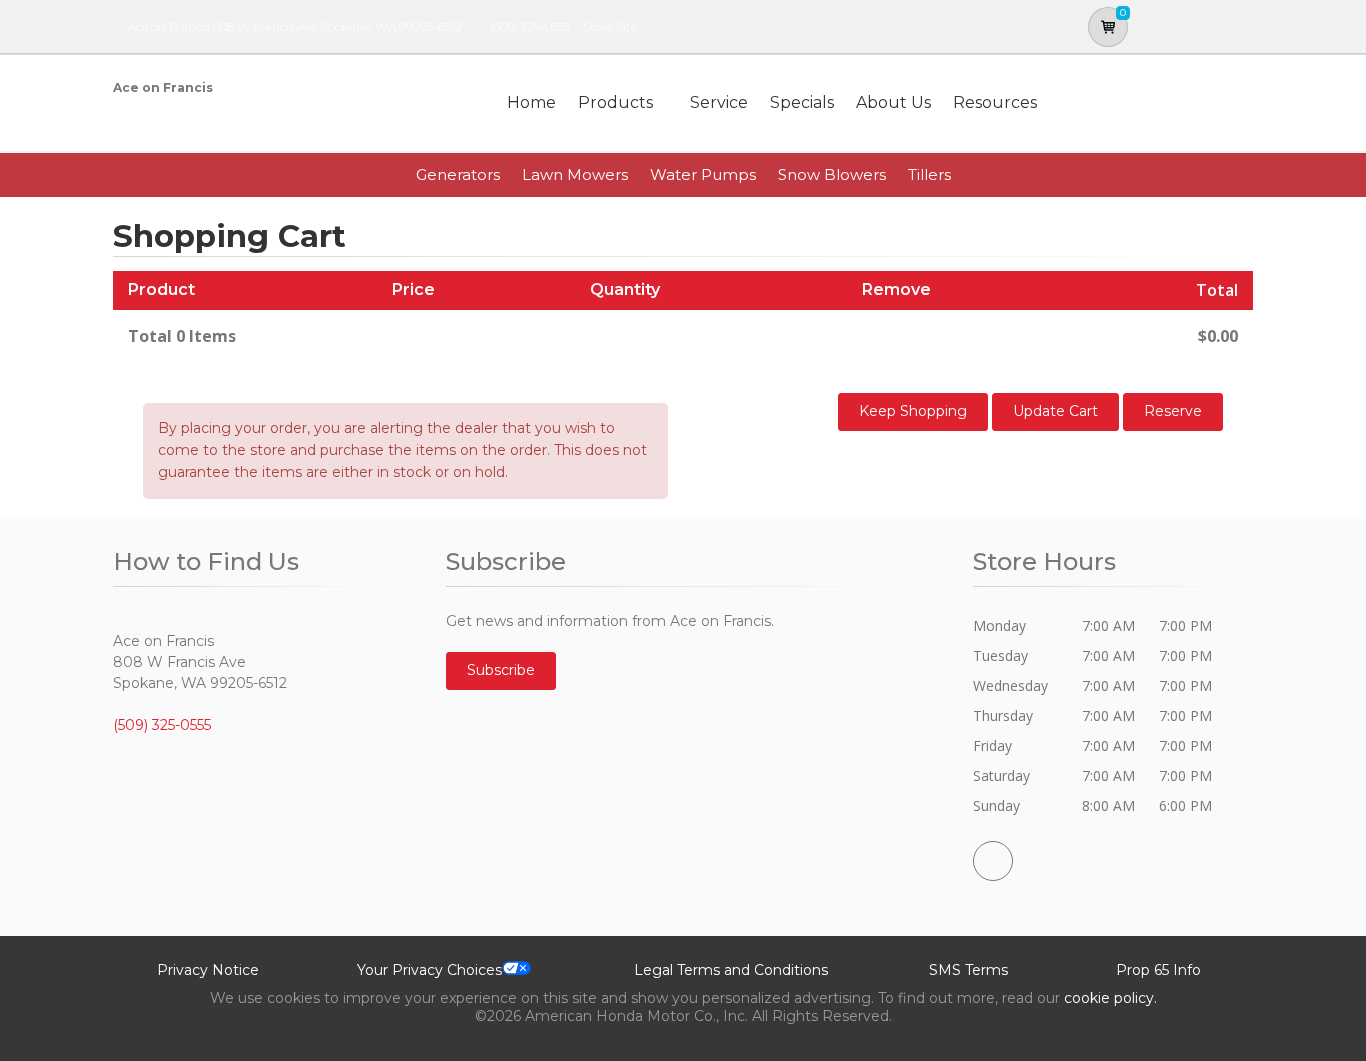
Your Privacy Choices (429, 970)
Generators (458, 174)
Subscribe (501, 670)
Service (719, 102)
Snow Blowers (832, 174)
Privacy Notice (208, 970)
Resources (995, 102)
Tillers (929, 174)
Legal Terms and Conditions (731, 970)
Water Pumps (703, 174)
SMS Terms (968, 970)
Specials (802, 102)
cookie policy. (1110, 998)
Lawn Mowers (575, 174)
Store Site (610, 26)
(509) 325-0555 (530, 26)
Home (531, 102)
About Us (893, 102)
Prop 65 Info (1158, 970)
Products (615, 102)
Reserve (1173, 411)
